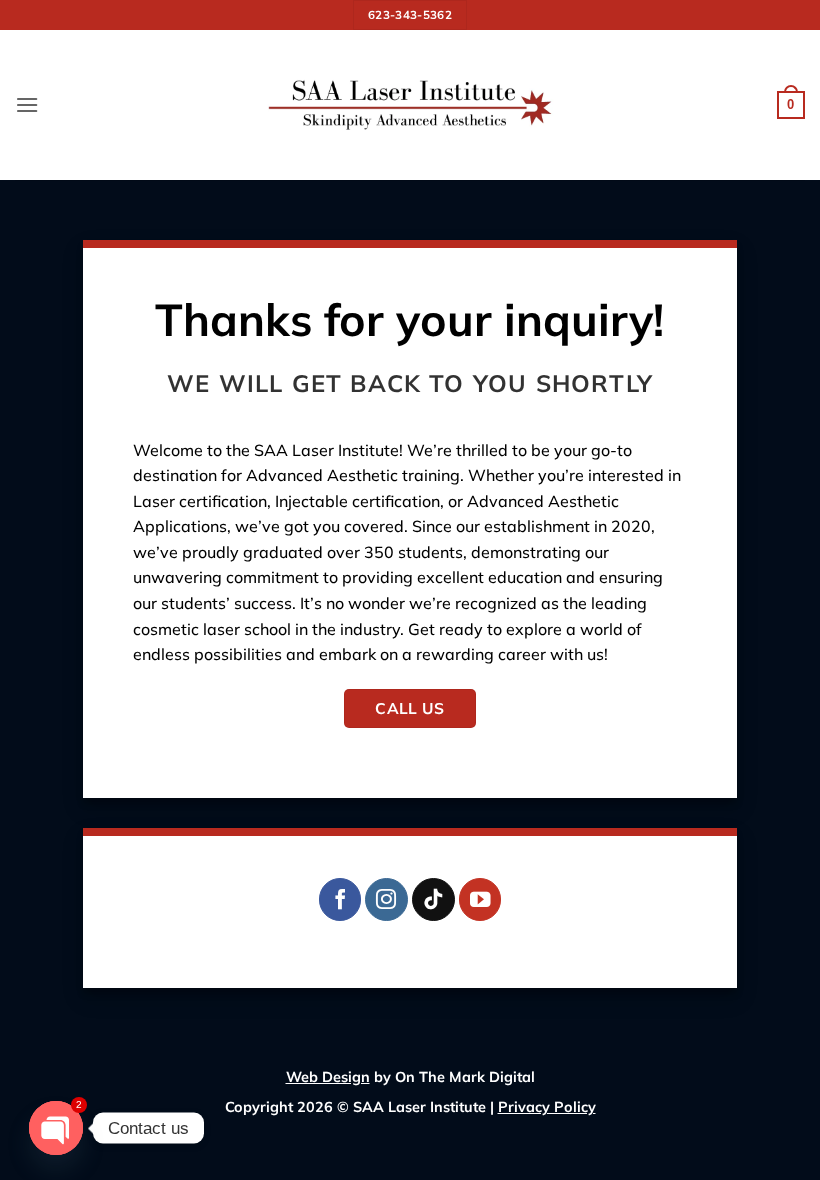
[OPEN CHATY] (56, 1128)
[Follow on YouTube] (480, 899)
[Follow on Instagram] (386, 899)
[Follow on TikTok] (433, 899)
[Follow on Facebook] (340, 899)
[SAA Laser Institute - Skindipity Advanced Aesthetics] (410, 104)
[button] (27, 104)
